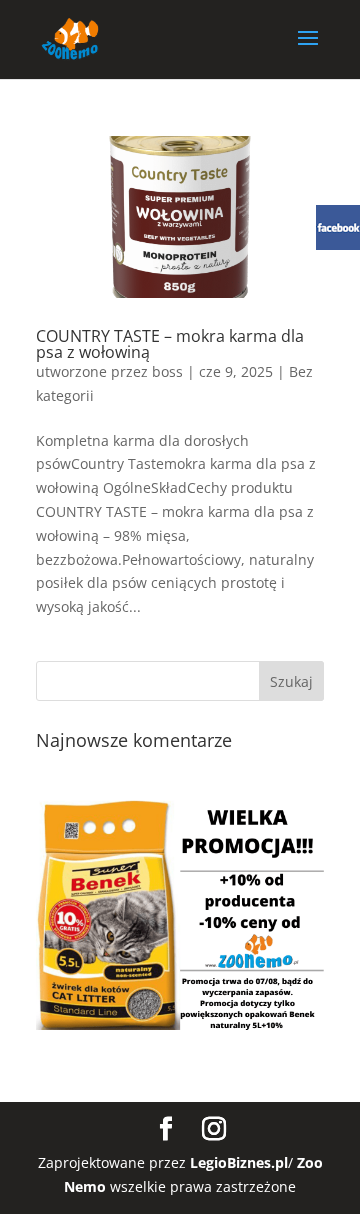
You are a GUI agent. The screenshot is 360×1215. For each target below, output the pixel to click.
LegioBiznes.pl (239, 1162)
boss (167, 371)
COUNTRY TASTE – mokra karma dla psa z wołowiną (170, 344)
